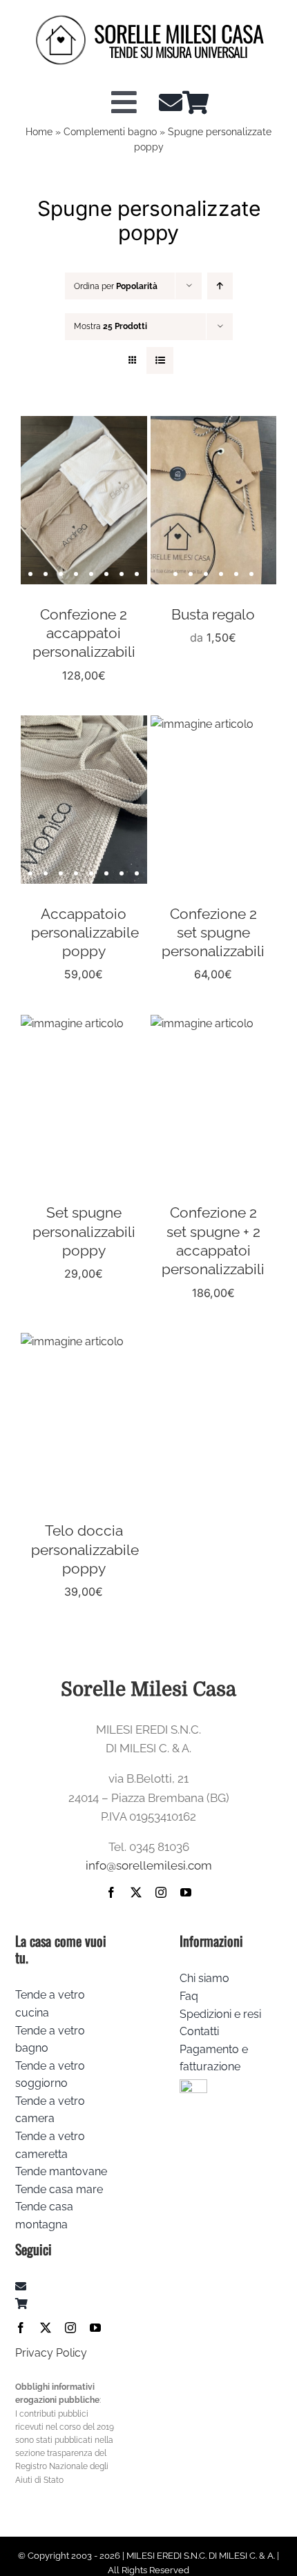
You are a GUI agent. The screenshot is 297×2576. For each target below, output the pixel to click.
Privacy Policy (51, 2353)
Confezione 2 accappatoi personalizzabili (84, 633)
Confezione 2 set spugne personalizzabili (213, 933)
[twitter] (136, 1892)
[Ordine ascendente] (220, 286)
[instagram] (161, 1892)
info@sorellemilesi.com (149, 1865)
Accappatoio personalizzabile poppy (85, 933)
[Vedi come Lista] (160, 360)
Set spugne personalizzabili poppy (84, 1231)
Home (39, 132)
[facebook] (111, 1892)
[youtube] (186, 1892)
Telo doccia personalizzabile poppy (85, 1549)
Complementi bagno (110, 132)
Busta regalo (213, 614)
